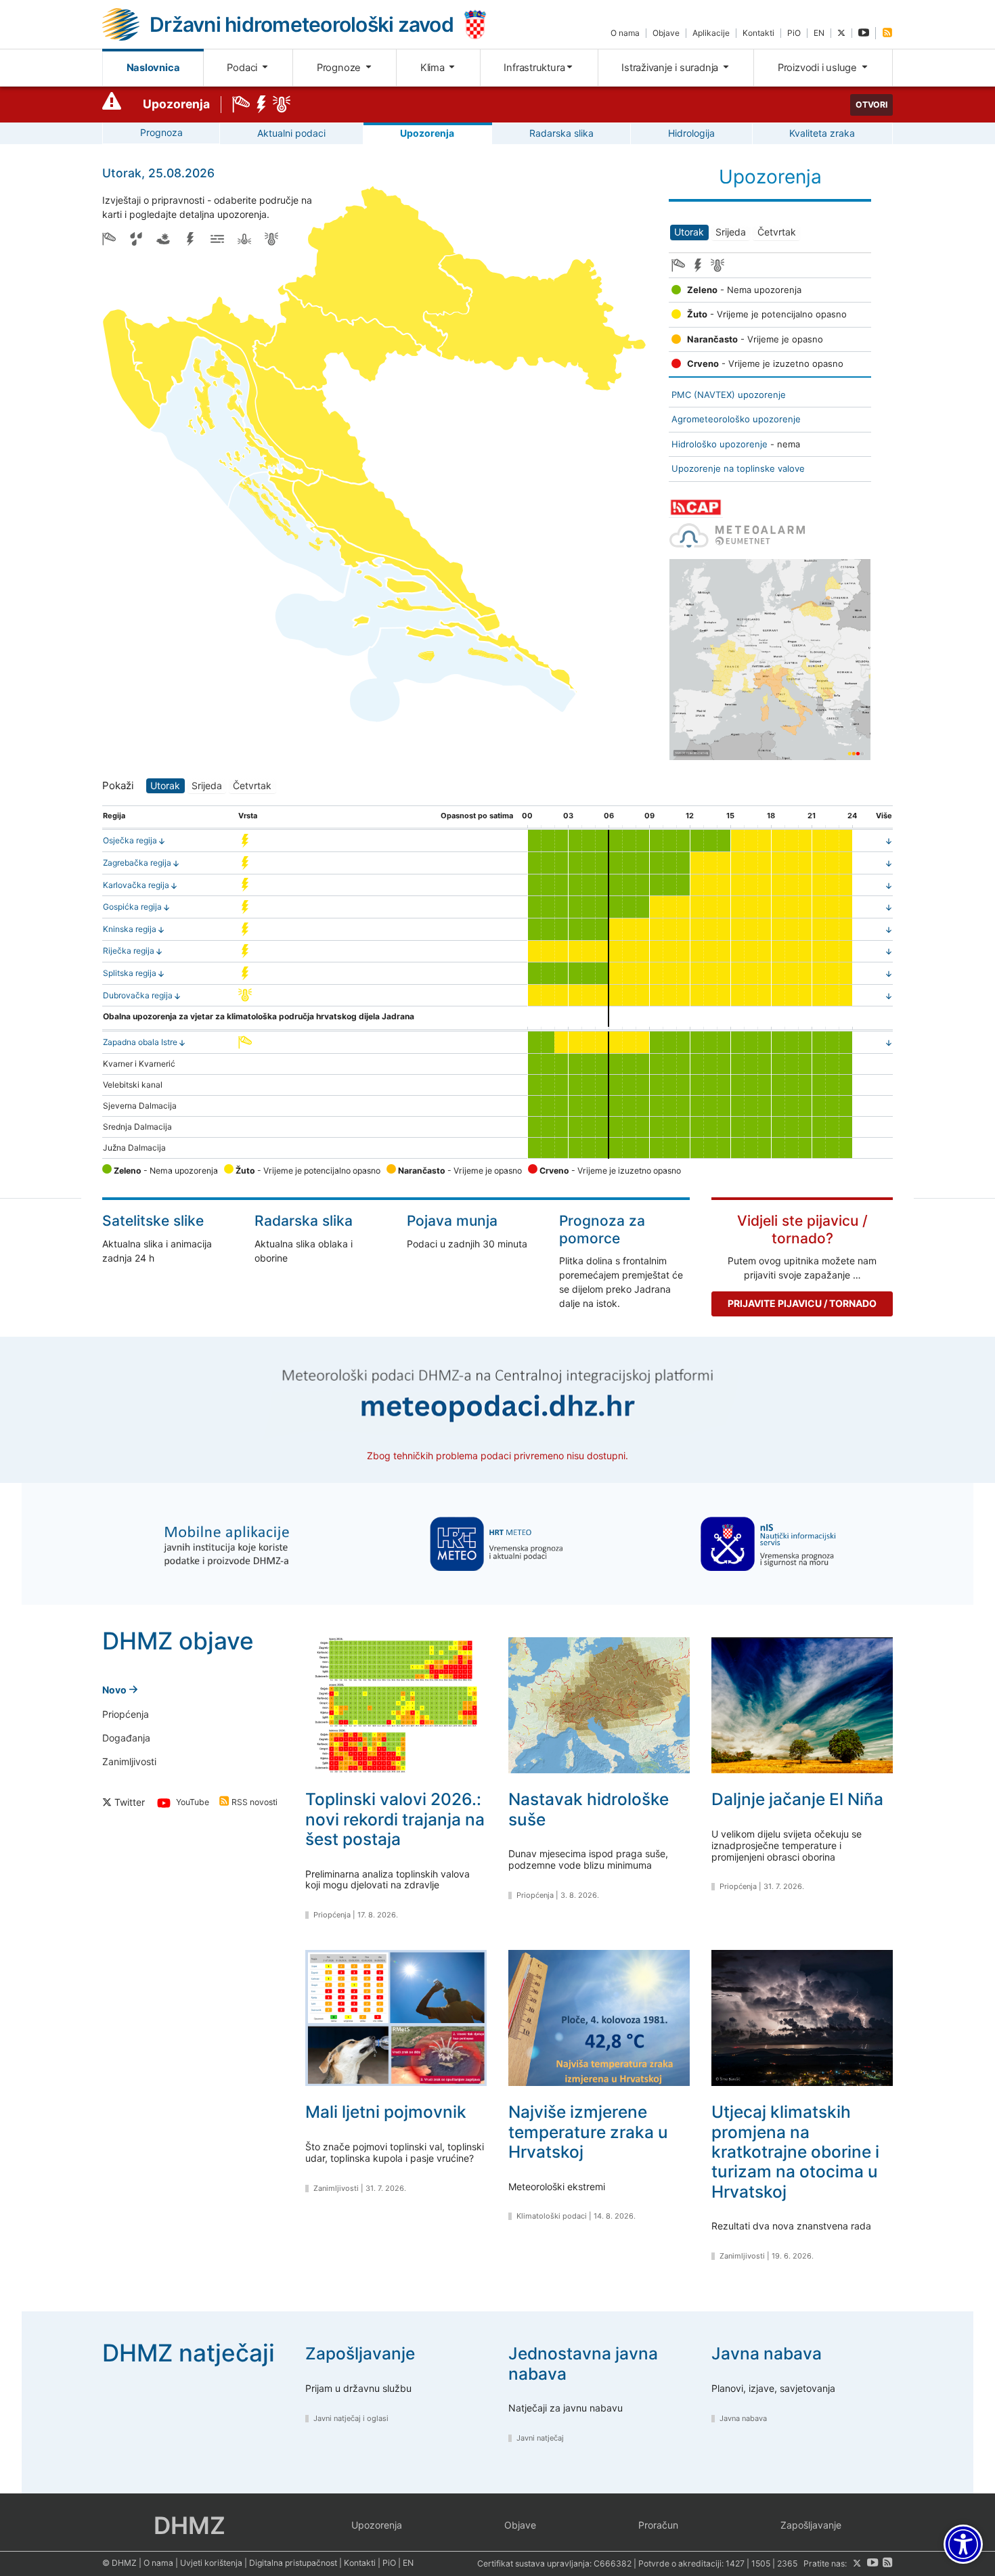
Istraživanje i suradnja (671, 68)
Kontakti (758, 33)
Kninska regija (130, 929)
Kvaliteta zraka (822, 133)
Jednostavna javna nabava (583, 2363)
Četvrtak (777, 232)
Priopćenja (126, 1714)
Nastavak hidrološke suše (589, 1809)
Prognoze (340, 68)
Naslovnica (153, 68)
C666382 (613, 2563)
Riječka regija (129, 951)
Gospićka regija (132, 907)
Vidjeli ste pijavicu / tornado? (802, 1229)
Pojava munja (452, 1221)
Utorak (689, 232)
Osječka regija (130, 840)
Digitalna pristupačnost (293, 2563)
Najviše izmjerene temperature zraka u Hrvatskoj (588, 2132)
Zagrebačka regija (137, 863)
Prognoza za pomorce (602, 1229)
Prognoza (161, 132)
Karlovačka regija (136, 885)
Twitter (128, 1802)
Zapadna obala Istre (140, 1042)
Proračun (658, 2525)
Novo (115, 1690)
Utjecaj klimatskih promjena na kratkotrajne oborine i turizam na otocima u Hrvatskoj (795, 2152)
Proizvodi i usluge (819, 68)
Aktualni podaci (291, 133)
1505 (761, 2563)
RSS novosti (253, 1803)
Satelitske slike (153, 1221)
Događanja (126, 1738)
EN (819, 33)
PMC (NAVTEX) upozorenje (729, 395)
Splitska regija (130, 973)
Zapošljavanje (360, 2353)
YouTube (192, 1803)
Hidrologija (691, 133)
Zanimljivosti (129, 1761)
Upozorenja (176, 104)
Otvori (871, 105)
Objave (666, 33)
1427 (735, 2563)
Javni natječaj (540, 2438)
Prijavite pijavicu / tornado (802, 1303)
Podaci (243, 68)
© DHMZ (119, 2563)
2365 (787, 2563)
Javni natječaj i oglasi (351, 2418)
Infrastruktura (534, 68)
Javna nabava (767, 2353)
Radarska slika (561, 133)
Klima (434, 68)
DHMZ (190, 2525)
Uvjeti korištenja (211, 2563)
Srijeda (731, 232)
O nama (625, 33)
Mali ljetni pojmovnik (386, 2112)
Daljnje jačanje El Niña (797, 1799)
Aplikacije (711, 33)
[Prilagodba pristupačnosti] (963, 2544)
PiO (794, 33)
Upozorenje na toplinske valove (738, 468)
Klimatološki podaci (552, 2216)
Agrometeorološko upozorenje (736, 419)
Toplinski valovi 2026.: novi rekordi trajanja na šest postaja (395, 1819)
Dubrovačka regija (138, 995)
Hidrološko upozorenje (720, 444)
